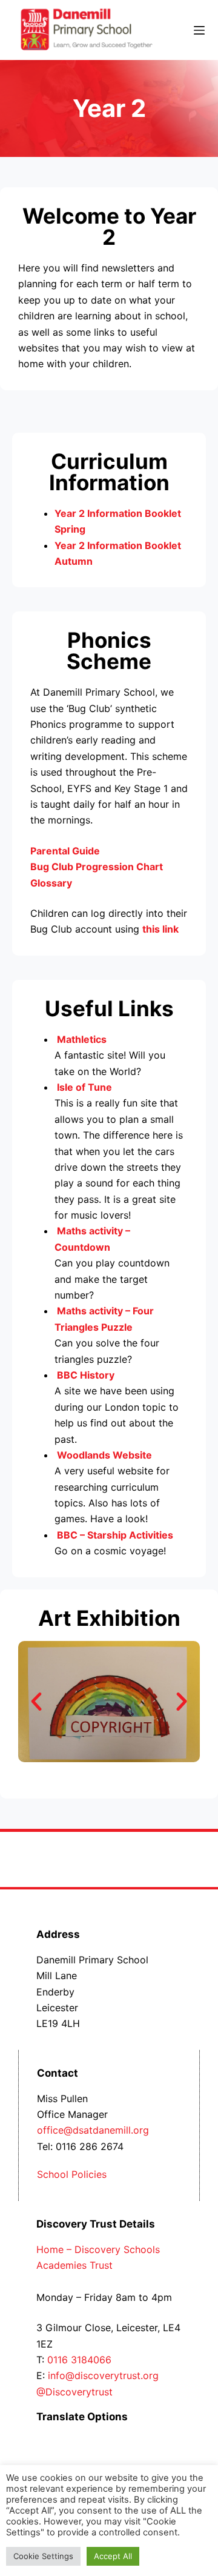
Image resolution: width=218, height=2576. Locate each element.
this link (160, 929)
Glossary (52, 883)
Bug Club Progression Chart (98, 867)
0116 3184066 (79, 2360)
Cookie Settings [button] (43, 2556)
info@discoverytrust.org (103, 2375)
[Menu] (199, 30)
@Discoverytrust (74, 2392)
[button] (36, 1702)
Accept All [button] (113, 2556)
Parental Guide (65, 851)
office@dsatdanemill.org (93, 2130)
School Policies (72, 2174)
